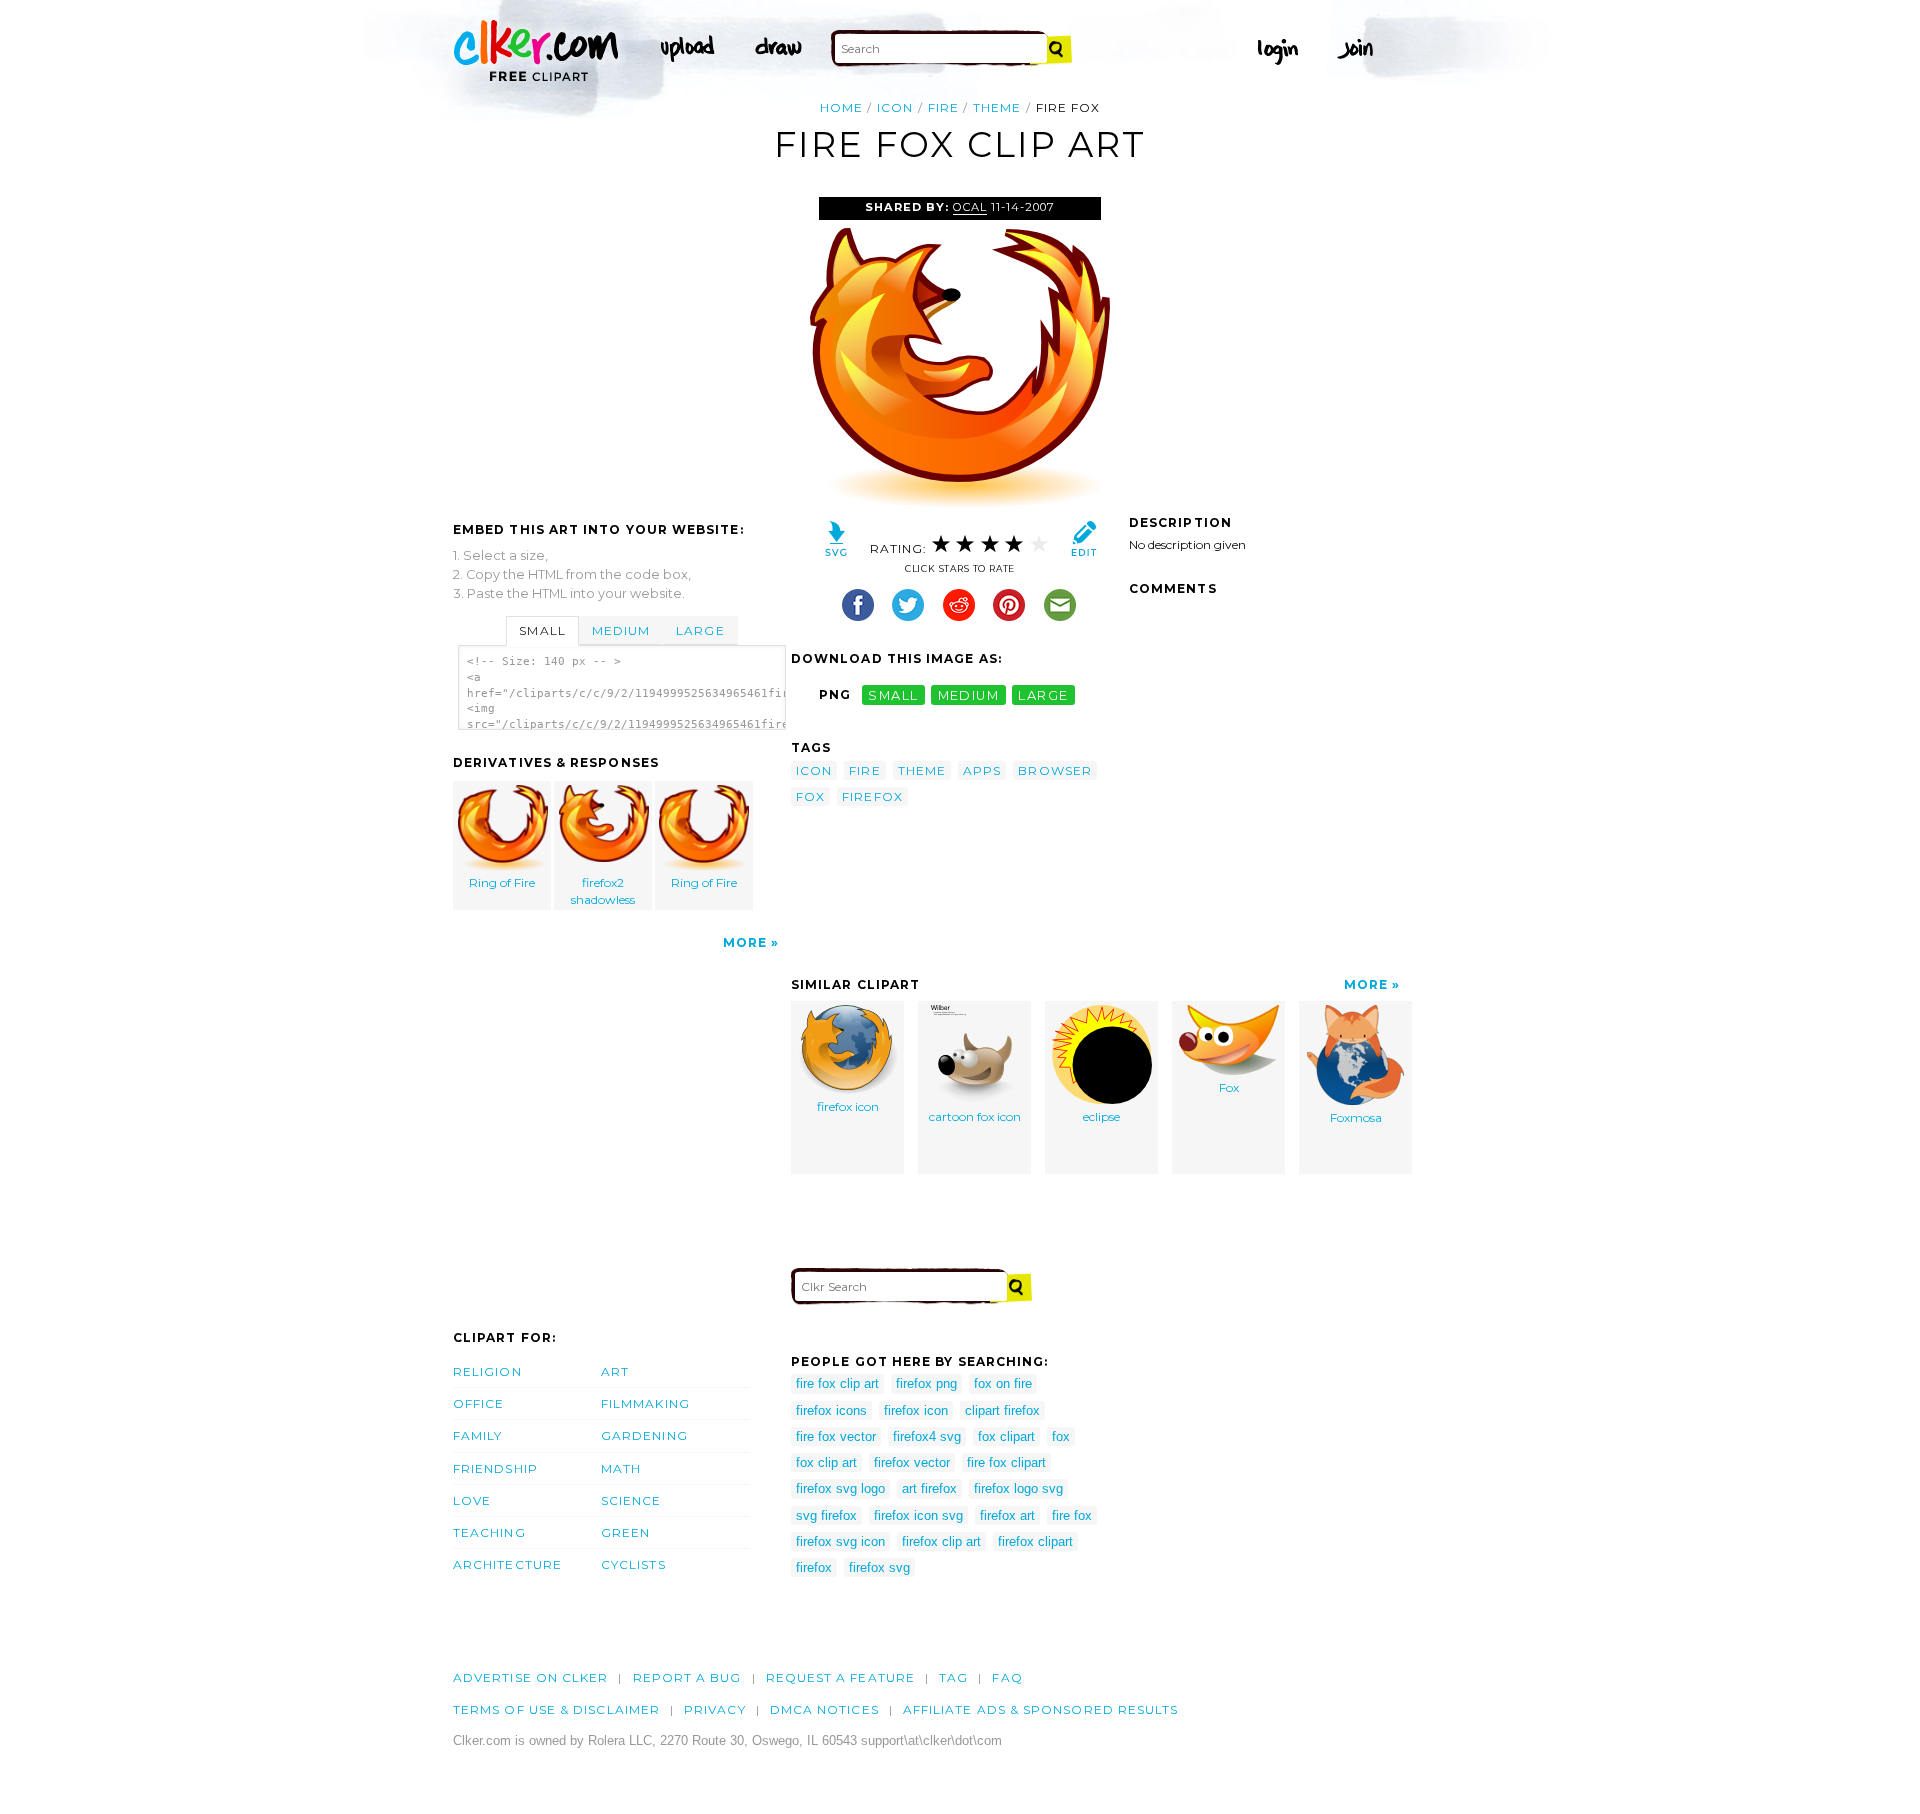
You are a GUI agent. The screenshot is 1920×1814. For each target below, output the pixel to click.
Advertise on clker (530, 1677)
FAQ (1007, 1677)
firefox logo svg (1018, 1488)
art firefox (929, 1488)
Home (841, 107)
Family (477, 1435)
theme (997, 107)
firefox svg (879, 1567)
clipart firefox (1002, 1410)
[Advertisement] (621, 347)
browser (1055, 770)
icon (895, 107)
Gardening (644, 1435)
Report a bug (687, 1677)
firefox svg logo (840, 1488)
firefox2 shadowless (603, 891)
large (1043, 694)
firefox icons (831, 1410)
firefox (872, 796)
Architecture (507, 1564)
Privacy (715, 1709)
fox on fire (1003, 1383)
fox (810, 796)
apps (982, 770)
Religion (487, 1371)
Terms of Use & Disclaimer (556, 1709)
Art (615, 1371)
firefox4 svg (927, 1436)
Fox (1229, 1087)
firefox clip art (941, 1541)
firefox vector (912, 1462)
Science (631, 1500)
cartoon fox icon (975, 1116)
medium (969, 694)
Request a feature (840, 1677)
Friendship (495, 1468)
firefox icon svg (918, 1515)
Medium (621, 630)
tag (953, 1677)
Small (542, 630)
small (893, 694)
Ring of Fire (502, 882)
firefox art (1007, 1515)
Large (700, 630)
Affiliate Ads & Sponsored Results (1041, 1709)
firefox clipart (1035, 1541)
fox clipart (1006, 1436)
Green (625, 1532)
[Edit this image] (1083, 543)
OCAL (970, 207)
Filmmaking (645, 1403)
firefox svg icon (840, 1541)
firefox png (926, 1383)
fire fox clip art (837, 1383)
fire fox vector (836, 1436)
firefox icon (848, 1106)
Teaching (489, 1532)
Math (621, 1468)
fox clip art (826, 1462)
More (745, 942)
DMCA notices (824, 1709)
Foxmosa (1356, 1117)
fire (943, 107)
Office (478, 1403)
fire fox (1072, 1515)
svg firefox (826, 1515)
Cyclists (633, 1564)
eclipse (1101, 1116)
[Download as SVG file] (836, 543)
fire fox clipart (1006, 1462)
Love (472, 1500)
